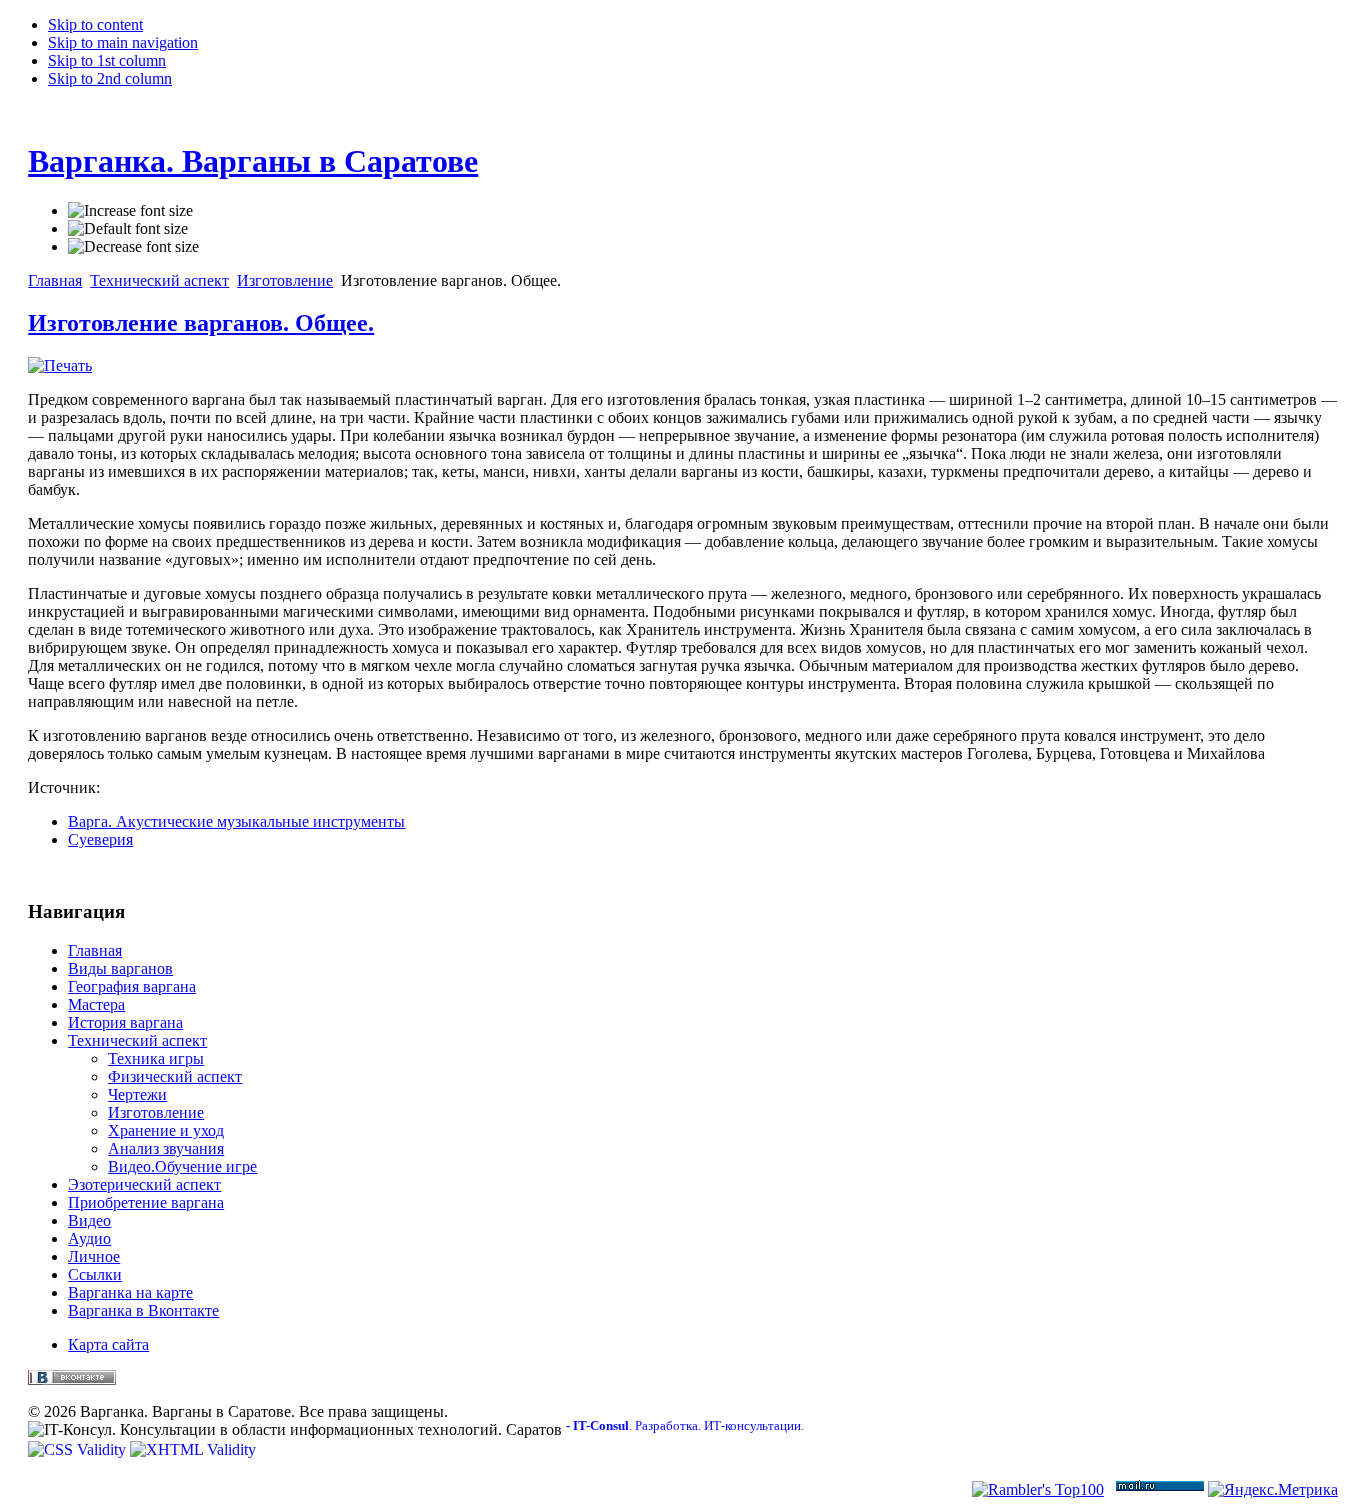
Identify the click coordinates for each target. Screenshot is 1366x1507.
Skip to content (95, 24)
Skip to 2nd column (110, 78)
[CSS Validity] (79, 1449)
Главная (55, 280)
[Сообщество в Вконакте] (72, 1379)
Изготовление (285, 280)
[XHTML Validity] (193, 1449)
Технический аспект (159, 280)
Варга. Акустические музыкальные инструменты (236, 821)
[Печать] (60, 365)
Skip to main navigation (123, 42)
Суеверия (100, 839)
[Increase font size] (130, 211)
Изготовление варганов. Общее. (201, 323)
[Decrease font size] (133, 247)
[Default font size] (128, 229)
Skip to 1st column (107, 60)
